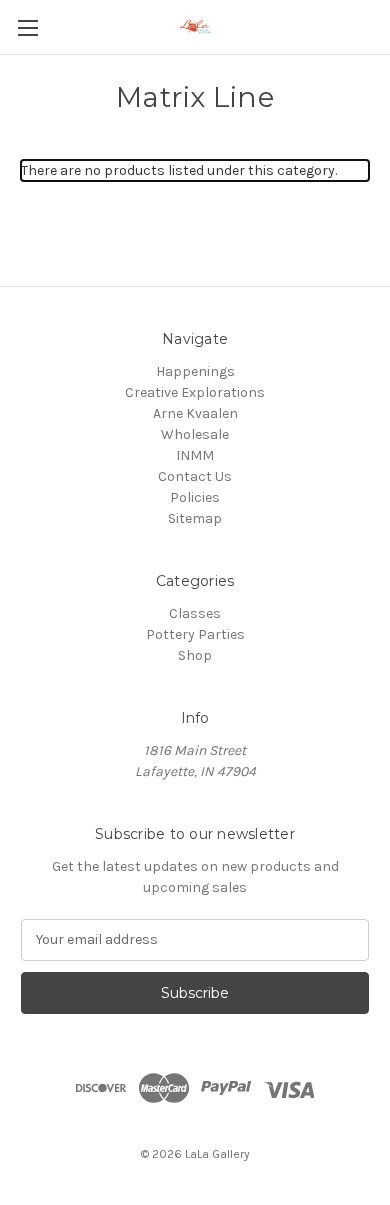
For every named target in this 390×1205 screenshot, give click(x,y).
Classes (195, 613)
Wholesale (195, 434)
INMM (195, 455)
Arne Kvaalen (195, 413)
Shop (195, 655)
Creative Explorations (195, 392)
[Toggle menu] (27, 27)
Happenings (195, 371)
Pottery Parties (195, 634)
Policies (195, 497)
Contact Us (195, 476)
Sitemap (195, 518)
